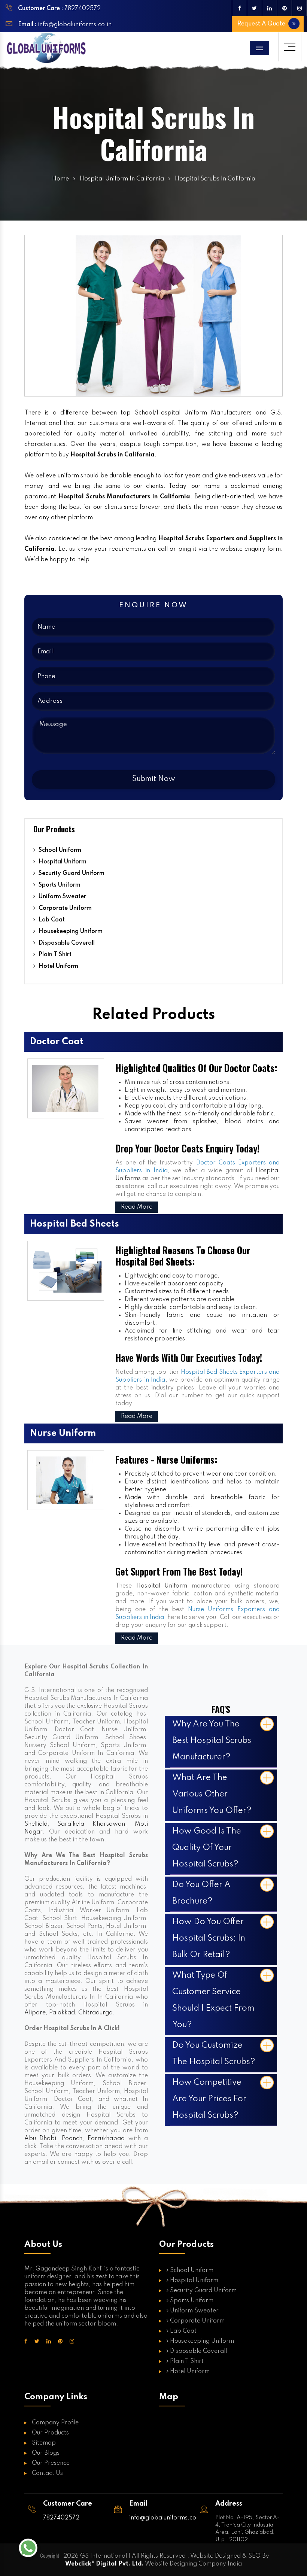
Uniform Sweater (62, 897)
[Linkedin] (269, 8)
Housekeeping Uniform (70, 932)
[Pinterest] (284, 8)
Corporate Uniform (64, 908)
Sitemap (44, 2443)
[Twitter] (254, 8)
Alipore (35, 2013)
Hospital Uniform (62, 862)
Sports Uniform (59, 885)
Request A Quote (262, 24)
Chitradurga (95, 2013)
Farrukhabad (106, 2139)
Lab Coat (51, 920)
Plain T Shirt (54, 955)
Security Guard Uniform (71, 874)
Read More (137, 1207)
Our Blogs (46, 2453)
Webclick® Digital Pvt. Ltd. (104, 2564)
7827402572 (83, 9)
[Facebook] (239, 8)
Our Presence (51, 2463)
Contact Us (47, 2473)
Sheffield (36, 1824)
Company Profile (55, 2423)
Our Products (50, 2433)
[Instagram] (299, 8)
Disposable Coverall (66, 943)
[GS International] (46, 48)
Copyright (50, 2555)
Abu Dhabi (40, 2139)
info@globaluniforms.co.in (74, 25)
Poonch (72, 2139)
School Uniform (59, 850)
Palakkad (62, 2013)
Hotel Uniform (58, 966)
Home (60, 179)
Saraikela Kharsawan (91, 1824)
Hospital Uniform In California (122, 179)
